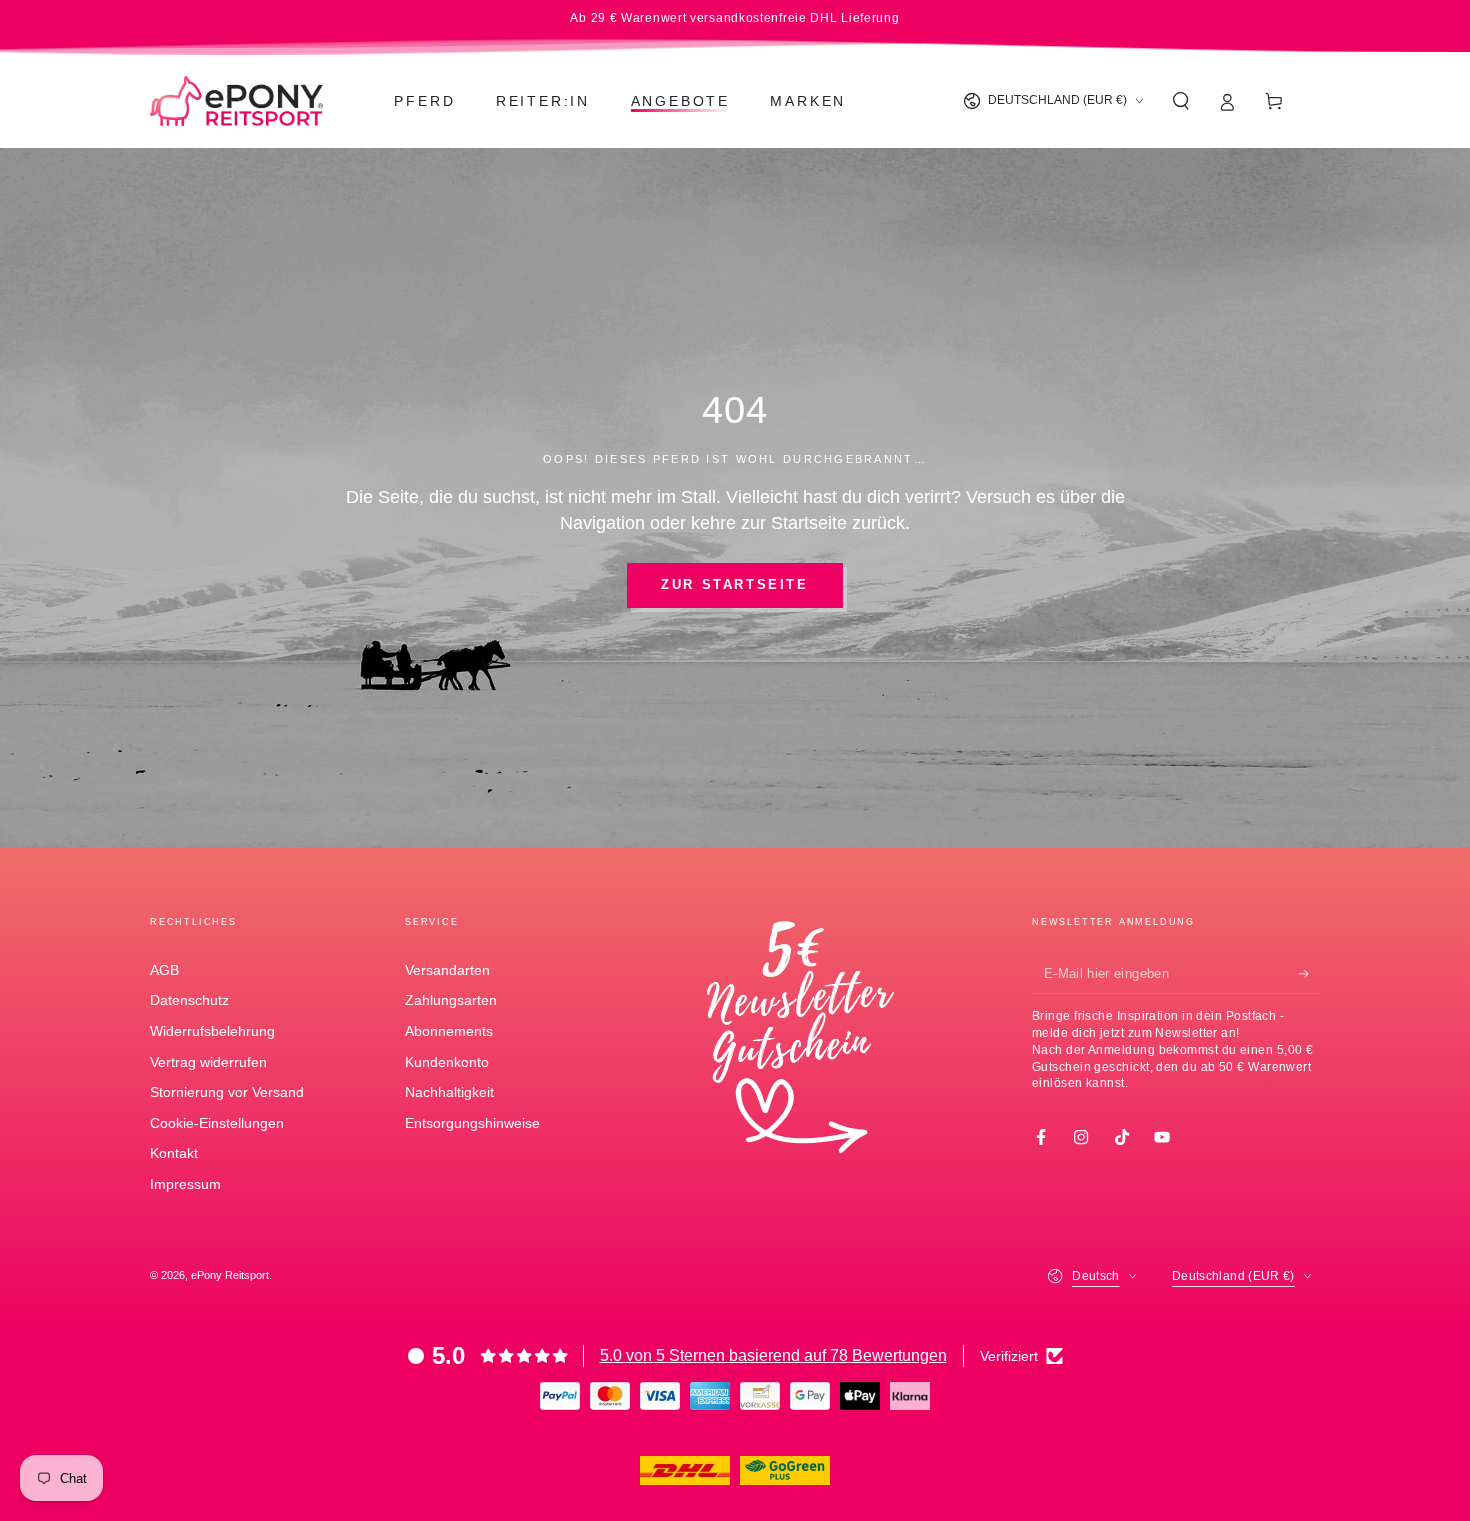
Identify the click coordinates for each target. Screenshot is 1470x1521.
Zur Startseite (734, 584)
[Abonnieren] (1309, 974)
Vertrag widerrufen (208, 1062)
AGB (164, 970)
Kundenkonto (447, 1062)
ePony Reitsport (230, 1275)
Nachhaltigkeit (449, 1092)
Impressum (185, 1184)
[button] (1180, 101)
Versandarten (447, 970)
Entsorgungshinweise (472, 1123)
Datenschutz (189, 1000)
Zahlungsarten (451, 1000)
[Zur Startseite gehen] (236, 101)
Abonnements (449, 1031)
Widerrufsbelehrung (212, 1031)
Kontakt (174, 1153)
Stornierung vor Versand (227, 1092)
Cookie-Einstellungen (217, 1123)
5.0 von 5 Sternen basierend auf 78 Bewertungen (773, 1355)
